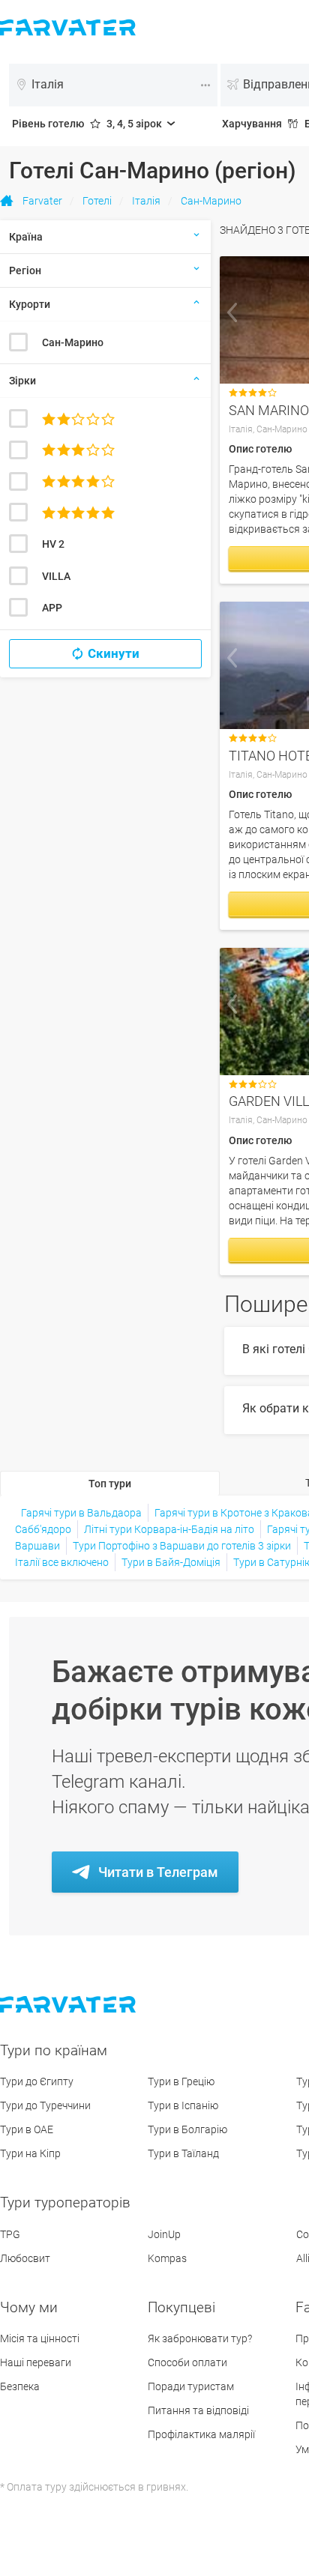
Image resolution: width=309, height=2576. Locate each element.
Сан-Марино (73, 342)
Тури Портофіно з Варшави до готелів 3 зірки (182, 1546)
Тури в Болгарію (187, 2129)
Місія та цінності (40, 2338)
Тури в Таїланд (183, 2153)
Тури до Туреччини (45, 2105)
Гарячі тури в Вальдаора (81, 1513)
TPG (10, 2234)
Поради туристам (191, 2386)
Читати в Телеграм (158, 1872)
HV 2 (53, 544)
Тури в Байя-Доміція (171, 1562)
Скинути (114, 653)
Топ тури (110, 1484)
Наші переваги (36, 2362)
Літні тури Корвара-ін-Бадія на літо (169, 1529)
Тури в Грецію (181, 2081)
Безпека (20, 2386)
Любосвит (25, 2258)
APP (52, 608)
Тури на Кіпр (30, 2153)
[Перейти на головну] (69, 2005)
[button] (232, 312)
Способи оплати (187, 2362)
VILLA (56, 576)
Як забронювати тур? (200, 2338)
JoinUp (164, 2234)
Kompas (167, 2258)
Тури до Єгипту (37, 2081)
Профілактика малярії (201, 2434)
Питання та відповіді (198, 2410)
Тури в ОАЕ (27, 2129)
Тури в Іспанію (183, 2105)
